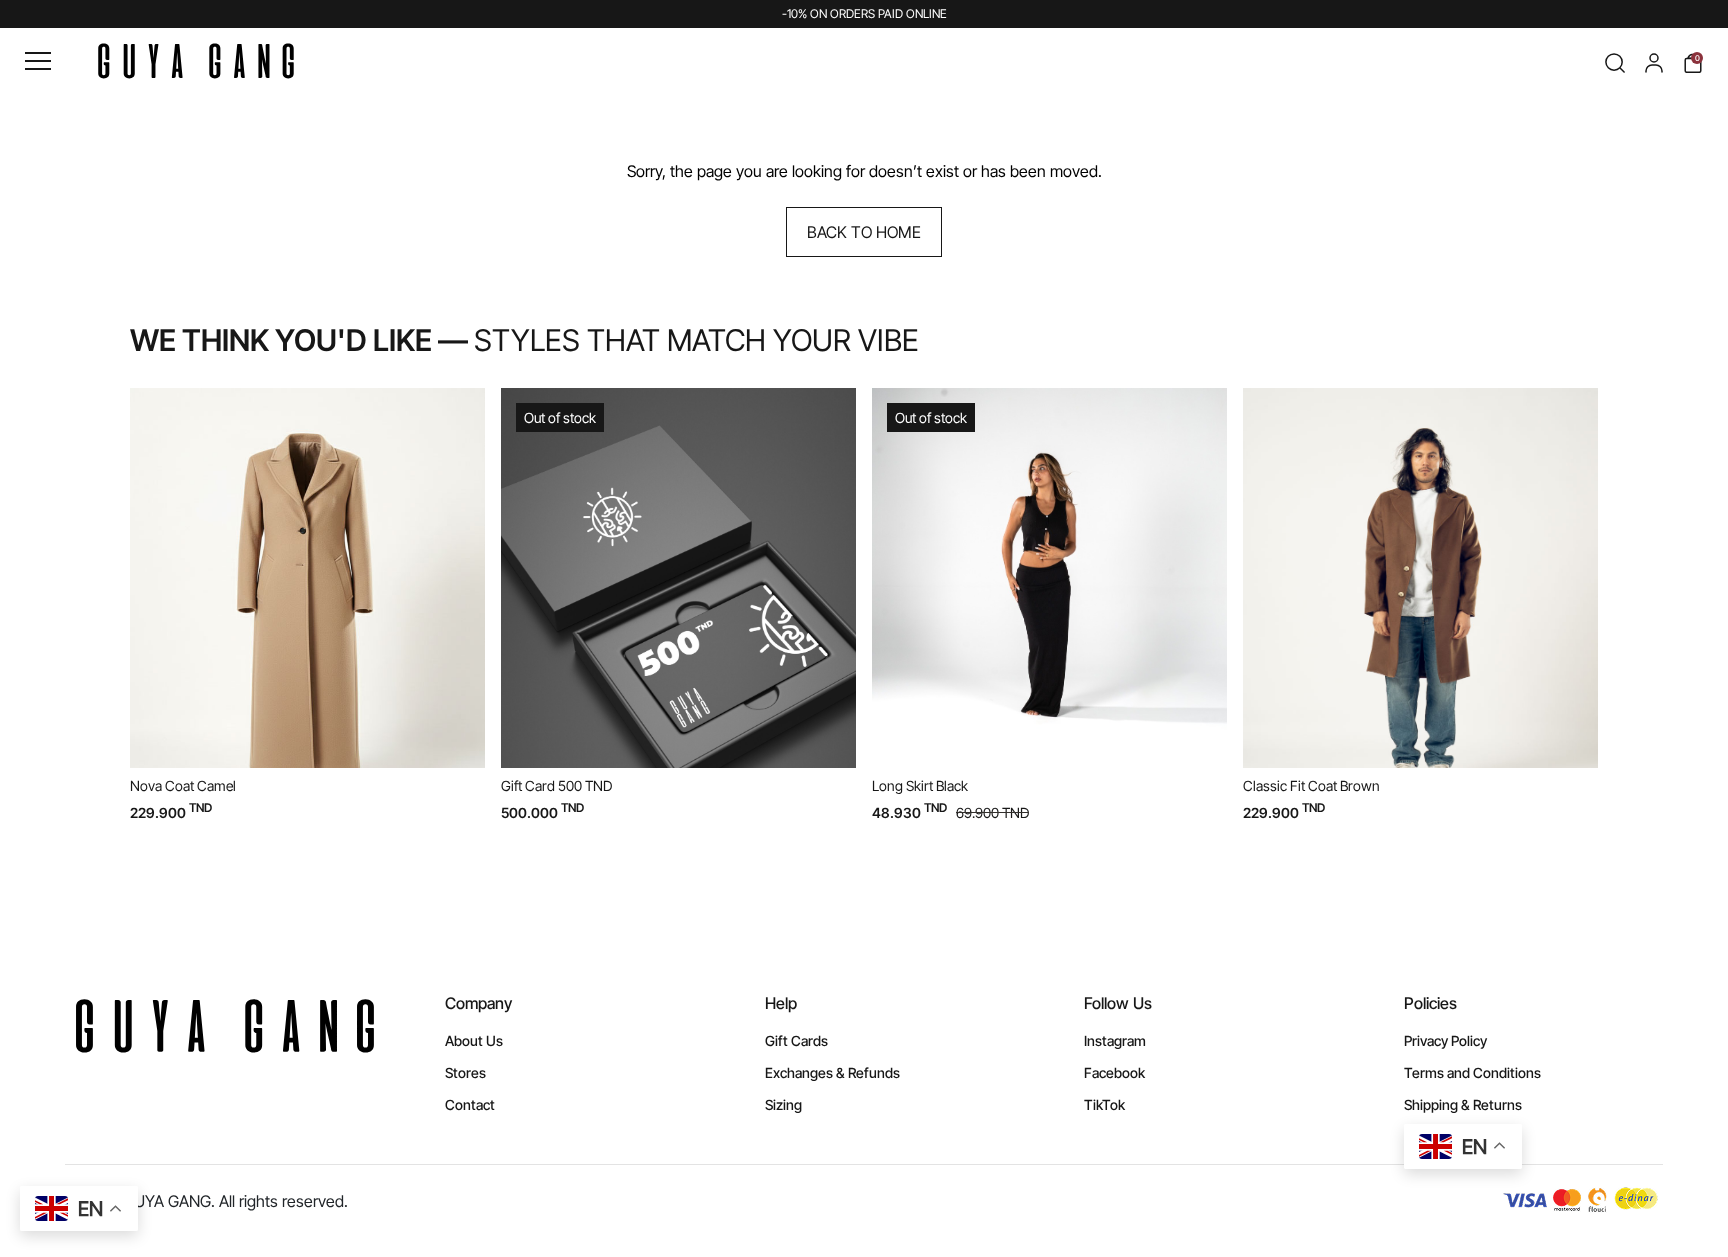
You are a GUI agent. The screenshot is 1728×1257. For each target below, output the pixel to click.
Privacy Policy (1445, 1040)
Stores (465, 1072)
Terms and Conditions (1472, 1072)
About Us (474, 1040)
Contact (470, 1104)
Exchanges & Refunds (832, 1072)
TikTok (1104, 1104)
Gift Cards (796, 1040)
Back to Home (864, 232)
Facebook (1114, 1072)
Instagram (1115, 1040)
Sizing (783, 1104)
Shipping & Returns (1463, 1104)
